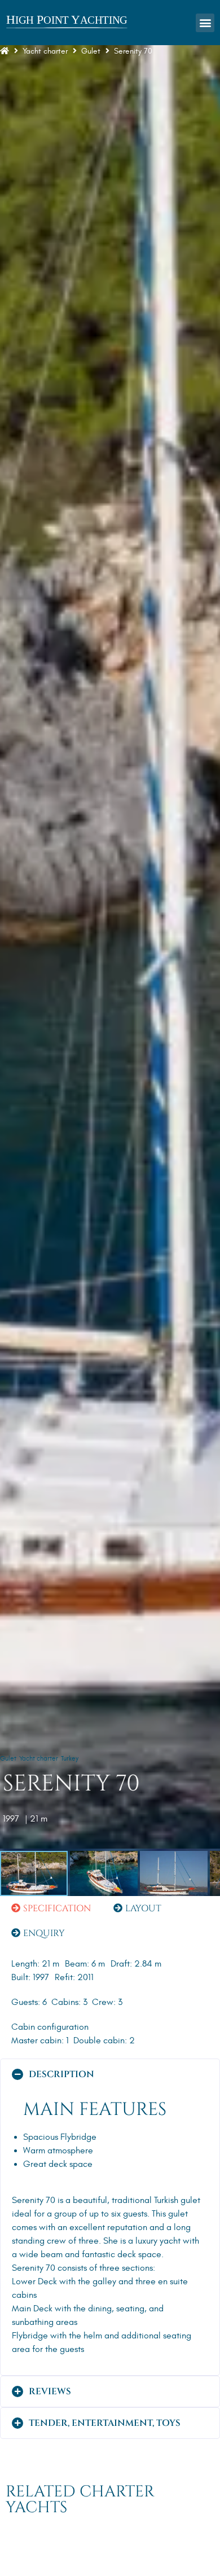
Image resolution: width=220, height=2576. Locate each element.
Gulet (8, 1758)
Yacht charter (45, 51)
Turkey (70, 1758)
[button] (205, 23)
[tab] (51, 1908)
